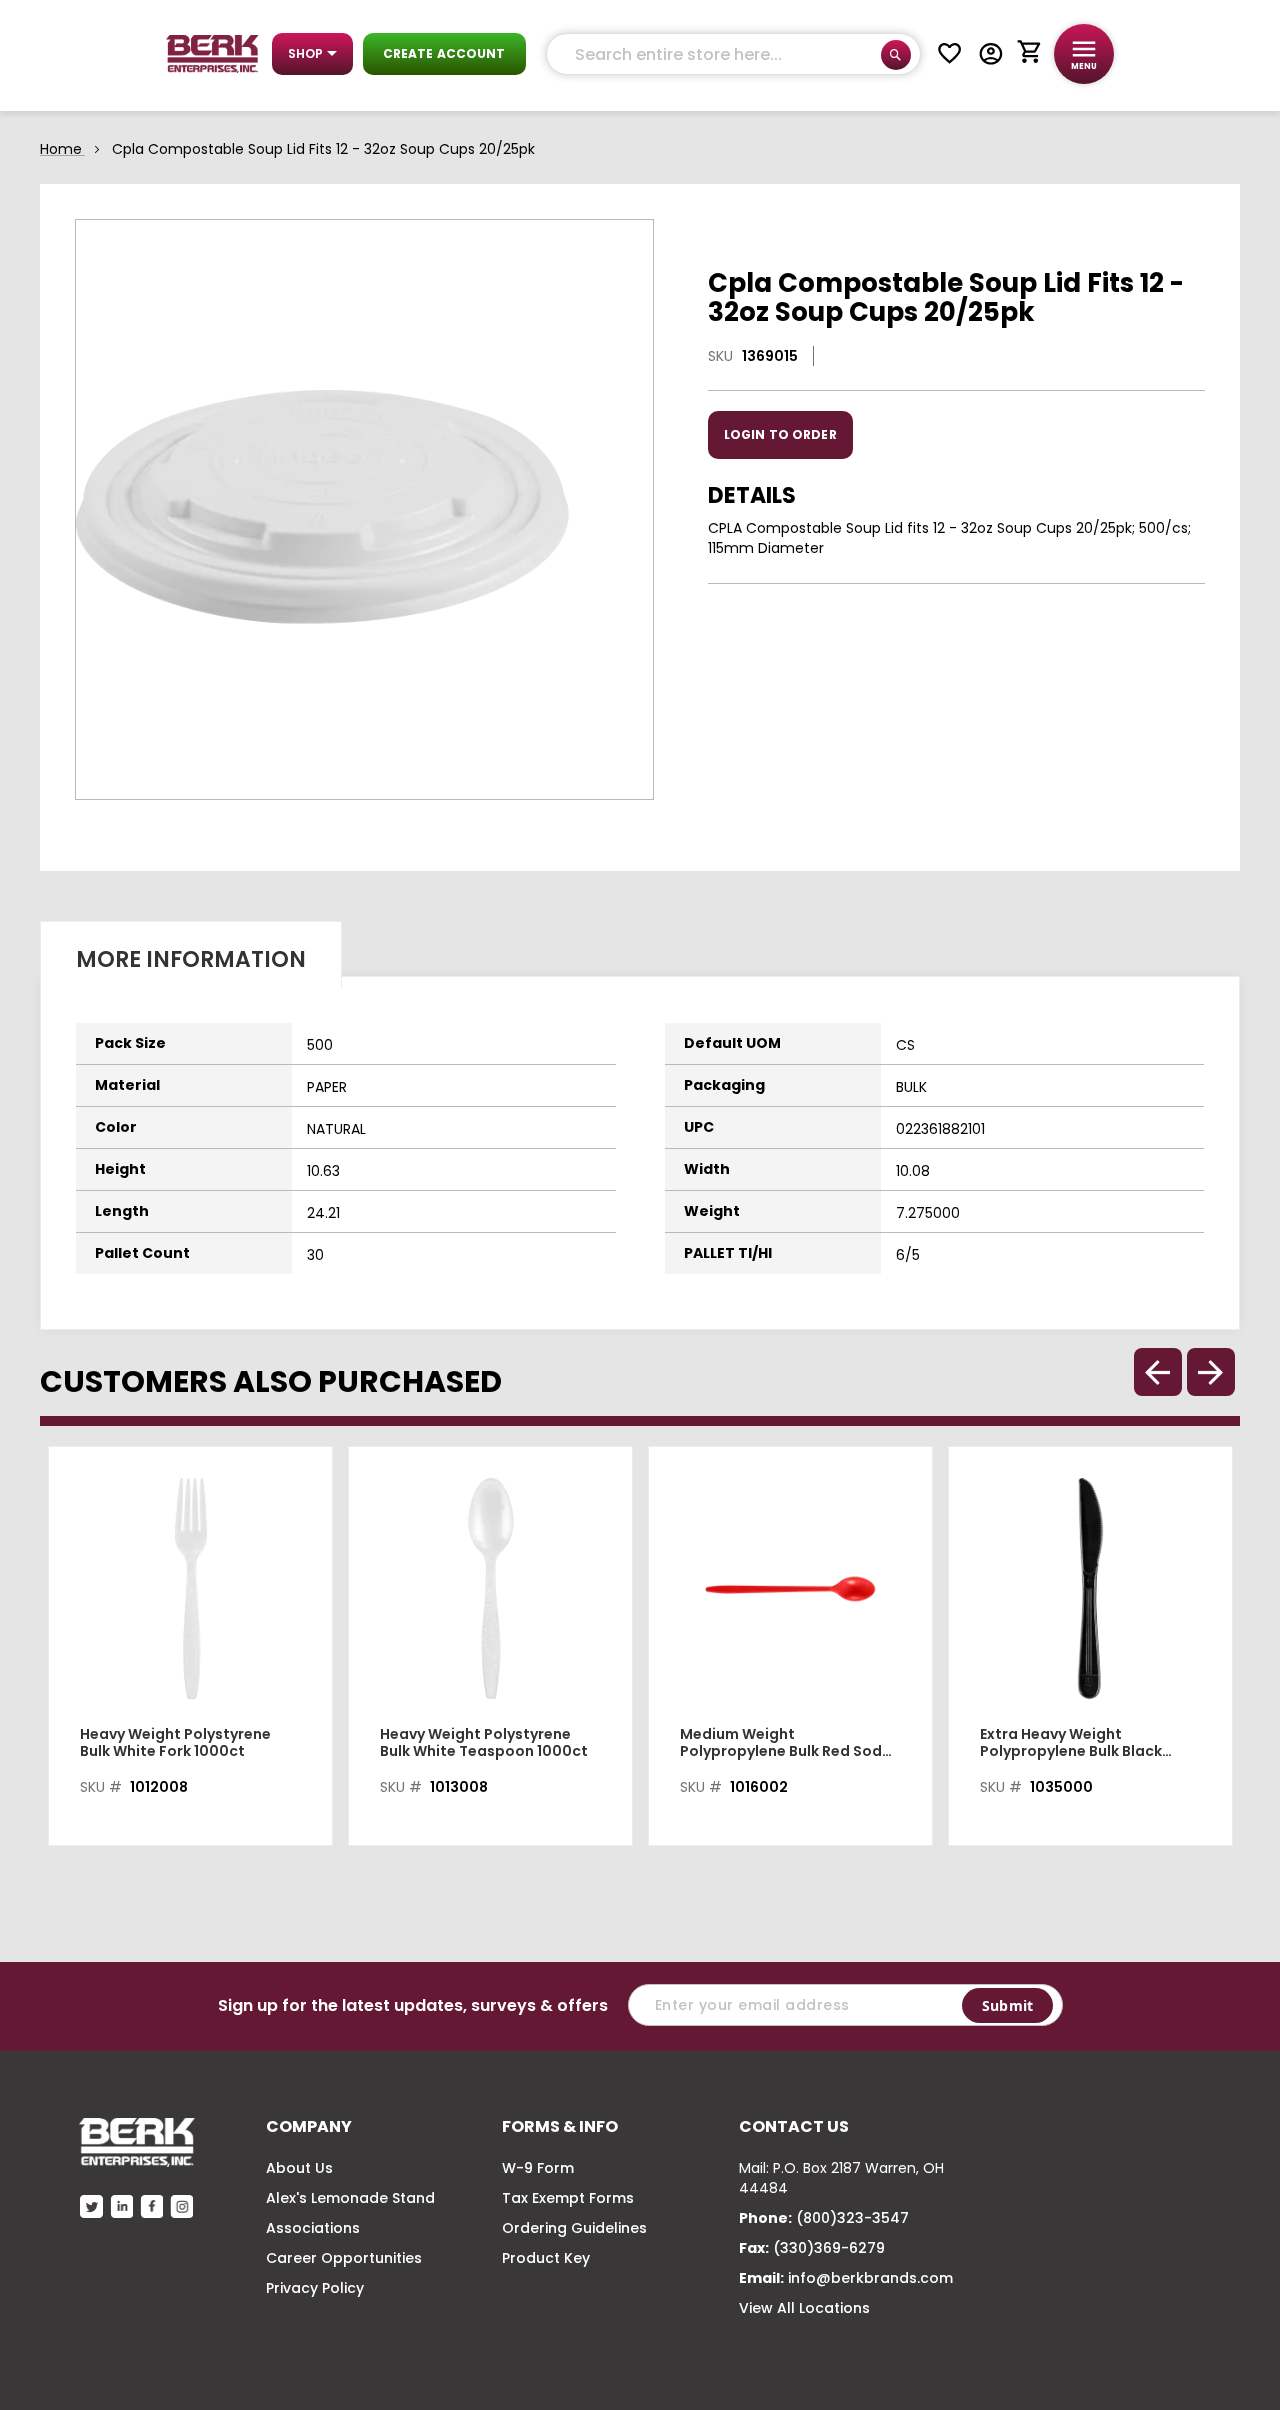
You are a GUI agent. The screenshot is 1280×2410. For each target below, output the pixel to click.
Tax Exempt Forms (568, 2198)
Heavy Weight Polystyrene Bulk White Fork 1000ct (175, 1743)
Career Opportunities (344, 2258)
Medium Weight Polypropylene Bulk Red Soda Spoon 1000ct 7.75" (786, 1743)
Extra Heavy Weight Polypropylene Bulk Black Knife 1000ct (1071, 1743)
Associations (313, 2228)
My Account (991, 54)
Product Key (546, 2258)
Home (61, 149)
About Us (299, 2168)
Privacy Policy (315, 2288)
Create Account (444, 53)
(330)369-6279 (829, 2248)
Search (896, 55)
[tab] (191, 954)
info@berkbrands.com (870, 2278)
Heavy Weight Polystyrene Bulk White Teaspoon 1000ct (484, 1743)
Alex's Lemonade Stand (350, 2198)
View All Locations (804, 2308)
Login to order (780, 434)
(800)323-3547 (852, 2218)
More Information (191, 959)
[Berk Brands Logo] (212, 54)
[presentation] (1211, 1372)
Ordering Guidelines (574, 2228)
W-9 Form (538, 2168)
